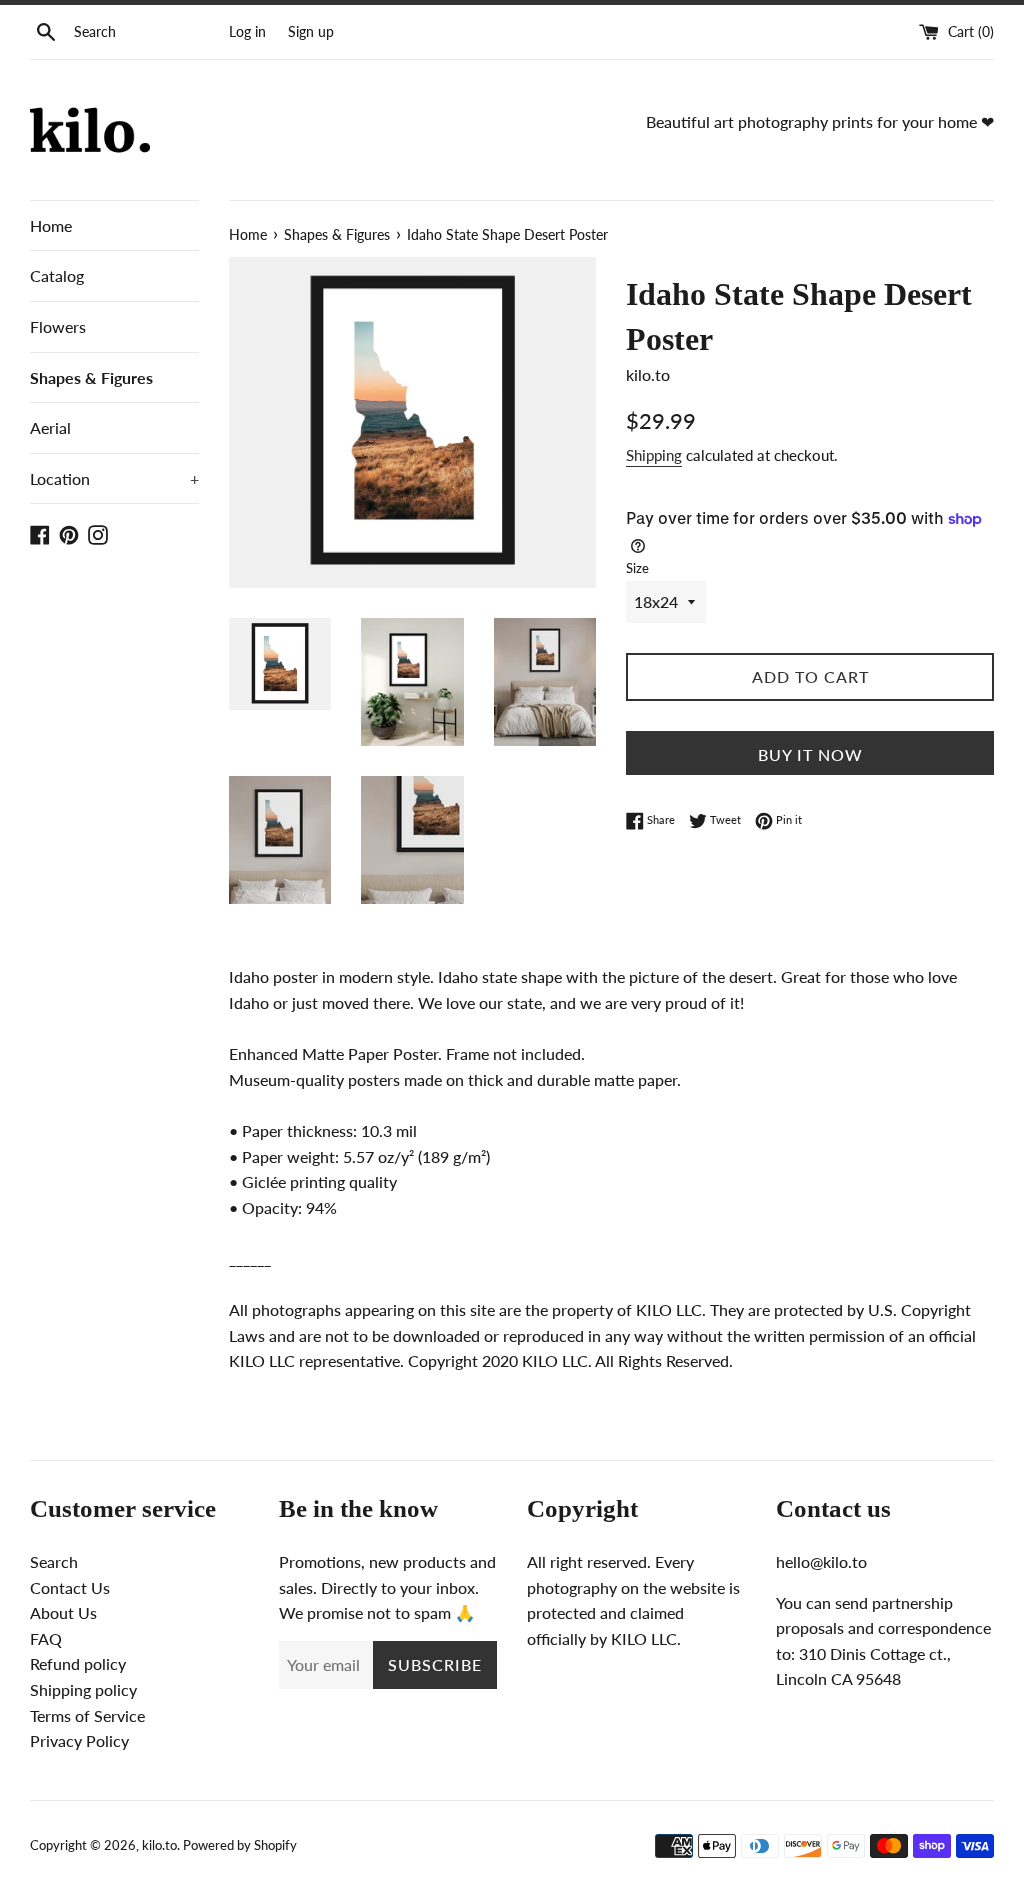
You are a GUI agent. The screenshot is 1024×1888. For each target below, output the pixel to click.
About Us (63, 1612)
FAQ (46, 1638)
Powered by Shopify (240, 1845)
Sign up (311, 31)
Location (114, 478)
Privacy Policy (79, 1740)
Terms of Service (87, 1715)
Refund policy (78, 1663)
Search (54, 1561)
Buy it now (810, 754)
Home (51, 225)
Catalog (57, 275)
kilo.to (159, 1845)
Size (637, 568)
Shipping (654, 455)
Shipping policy (83, 1689)
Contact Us (70, 1587)
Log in (247, 31)
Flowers (58, 326)
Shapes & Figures (91, 377)
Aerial (50, 427)
